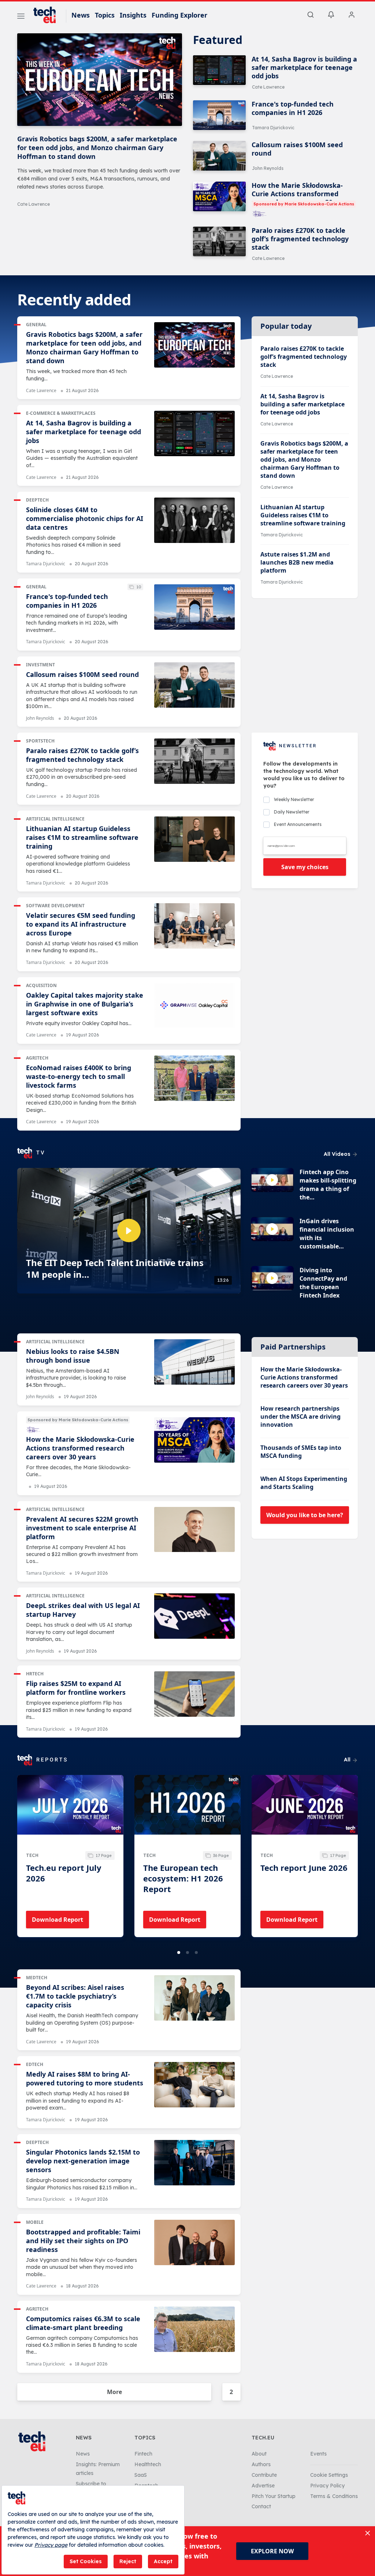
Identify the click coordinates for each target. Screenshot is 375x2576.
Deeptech (37, 500)
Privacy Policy (327, 2486)
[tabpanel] (70, 1856)
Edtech (35, 2064)
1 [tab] (179, 1953)
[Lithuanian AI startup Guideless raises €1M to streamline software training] (194, 839)
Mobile (35, 2222)
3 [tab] (196, 1953)
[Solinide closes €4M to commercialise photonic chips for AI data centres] (194, 520)
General (36, 325)
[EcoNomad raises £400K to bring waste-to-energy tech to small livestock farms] (194, 1078)
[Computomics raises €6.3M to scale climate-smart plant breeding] (194, 2329)
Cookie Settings (329, 2475)
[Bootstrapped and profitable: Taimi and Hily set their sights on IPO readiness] (194, 2242)
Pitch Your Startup (274, 2496)
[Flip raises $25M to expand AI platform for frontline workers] (194, 1694)
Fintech (143, 2454)
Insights (133, 15)
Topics (105, 15)
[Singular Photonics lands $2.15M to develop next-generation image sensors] (194, 2163)
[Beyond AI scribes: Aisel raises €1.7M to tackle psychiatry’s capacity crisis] (194, 1998)
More (114, 2392)
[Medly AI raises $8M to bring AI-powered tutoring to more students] (194, 2085)
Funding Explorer (179, 15)
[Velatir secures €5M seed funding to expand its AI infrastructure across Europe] (194, 926)
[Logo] (48, 15)
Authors (261, 2464)
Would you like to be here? (305, 1515)
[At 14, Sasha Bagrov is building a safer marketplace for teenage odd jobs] (219, 70)
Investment (40, 665)
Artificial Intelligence (55, 819)
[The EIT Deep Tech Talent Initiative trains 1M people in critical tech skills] (129, 1231)
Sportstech (40, 741)
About (259, 2454)
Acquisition (41, 985)
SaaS (141, 2475)
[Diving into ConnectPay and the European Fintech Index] (272, 1278)
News (81, 15)
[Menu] (21, 17)
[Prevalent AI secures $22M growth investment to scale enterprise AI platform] (194, 1530)
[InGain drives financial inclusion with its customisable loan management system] (272, 1229)
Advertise (263, 2486)
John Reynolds (268, 168)
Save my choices (305, 867)
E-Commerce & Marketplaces (61, 413)
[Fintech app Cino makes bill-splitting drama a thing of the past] (272, 1180)
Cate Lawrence (34, 204)
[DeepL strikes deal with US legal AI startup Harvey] (194, 1616)
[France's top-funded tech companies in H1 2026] (219, 115)
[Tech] (70, 1812)
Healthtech (148, 2464)
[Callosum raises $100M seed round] (219, 156)
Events (318, 2454)
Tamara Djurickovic (273, 128)
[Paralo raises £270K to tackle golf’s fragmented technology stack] (219, 241)
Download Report (57, 1920)
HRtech (35, 1674)
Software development (55, 906)
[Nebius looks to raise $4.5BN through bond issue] (194, 1362)
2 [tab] (187, 1953)
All (348, 1760)
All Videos (338, 1154)
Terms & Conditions (334, 2496)
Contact (261, 2506)
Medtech (37, 1978)
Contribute (264, 2475)
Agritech (37, 1058)
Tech (32, 1855)
